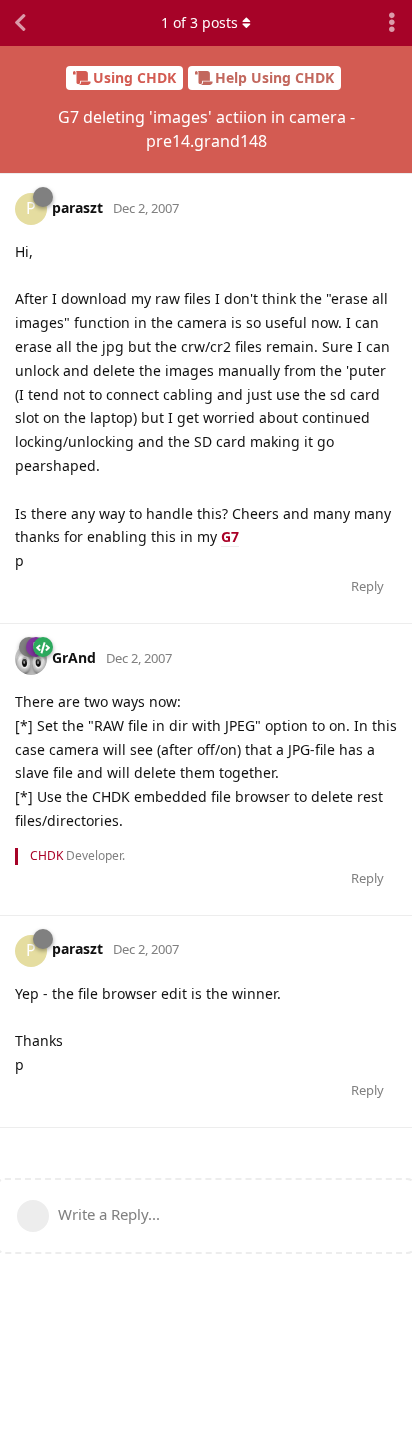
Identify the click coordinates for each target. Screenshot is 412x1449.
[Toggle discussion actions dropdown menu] (392, 23)
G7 (230, 536)
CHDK (46, 855)
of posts (199, 22)
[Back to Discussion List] (20, 23)
